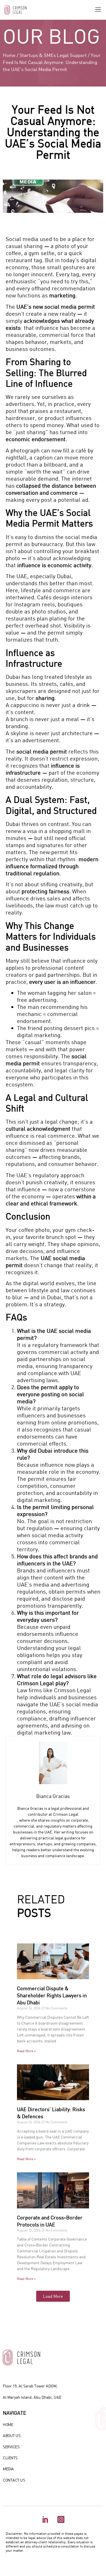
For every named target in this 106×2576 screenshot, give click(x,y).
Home (9, 55)
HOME (8, 2424)
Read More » (26, 2051)
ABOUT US (12, 2435)
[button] (98, 10)
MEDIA (8, 2469)
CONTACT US (14, 2480)
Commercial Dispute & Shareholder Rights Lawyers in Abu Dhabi (52, 1995)
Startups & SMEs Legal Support (53, 55)
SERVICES (11, 2447)
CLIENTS (10, 2458)
